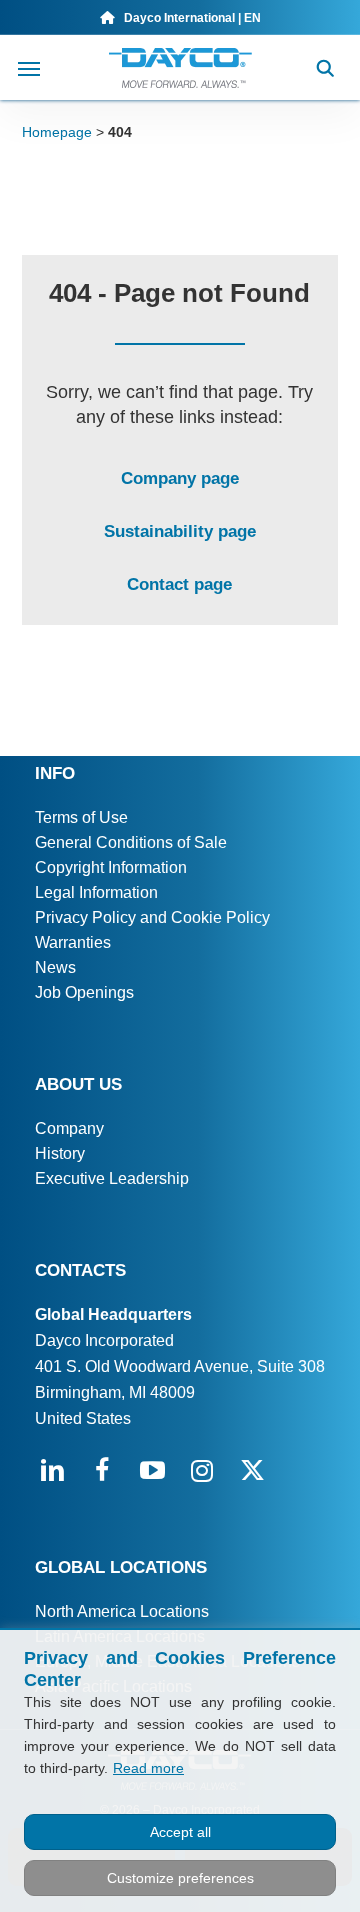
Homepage (57, 132)
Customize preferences (180, 1878)
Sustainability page (180, 531)
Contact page (179, 584)
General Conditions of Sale (131, 842)
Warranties (73, 942)
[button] (29, 68)
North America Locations (122, 1611)
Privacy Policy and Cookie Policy (152, 917)
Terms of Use (81, 817)
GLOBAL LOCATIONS (121, 1567)
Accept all (180, 1832)
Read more (148, 1768)
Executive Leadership (112, 1178)
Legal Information (96, 892)
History (60, 1153)
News (55, 967)
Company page (180, 478)
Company (69, 1128)
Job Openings (84, 992)
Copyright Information (111, 867)
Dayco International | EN (188, 18)
